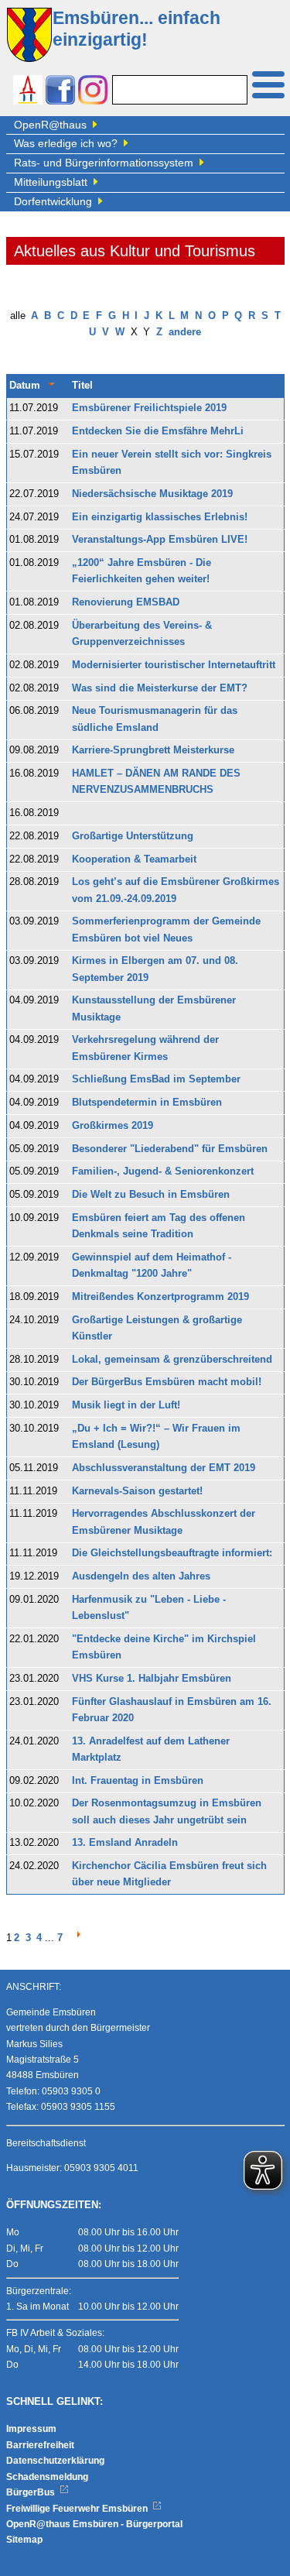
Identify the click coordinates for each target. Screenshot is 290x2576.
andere (185, 332)
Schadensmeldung (47, 2477)
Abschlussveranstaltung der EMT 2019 (164, 1468)
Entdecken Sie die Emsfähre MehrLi (158, 431)
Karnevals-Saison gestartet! (137, 1491)
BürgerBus (32, 2492)
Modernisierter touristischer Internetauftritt (174, 665)
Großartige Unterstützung (133, 836)
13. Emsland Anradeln (125, 1843)
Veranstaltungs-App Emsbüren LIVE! (160, 540)
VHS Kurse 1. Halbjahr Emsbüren (152, 1679)
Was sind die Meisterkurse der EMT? (160, 688)
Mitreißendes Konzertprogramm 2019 (160, 1297)
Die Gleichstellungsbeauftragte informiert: (172, 1553)
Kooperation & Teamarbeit (134, 859)
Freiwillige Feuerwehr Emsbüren (78, 2509)
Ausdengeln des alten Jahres (141, 1576)
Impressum (31, 2429)
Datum (25, 386)
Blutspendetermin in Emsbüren (147, 1103)
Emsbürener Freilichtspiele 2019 (149, 408)
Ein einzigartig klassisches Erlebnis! (160, 517)
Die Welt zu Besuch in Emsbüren (151, 1195)
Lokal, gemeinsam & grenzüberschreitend (172, 1360)
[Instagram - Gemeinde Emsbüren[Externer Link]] (93, 92)
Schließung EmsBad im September (156, 1079)
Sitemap (24, 2540)
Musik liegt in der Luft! (126, 1405)
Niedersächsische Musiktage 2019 (152, 494)
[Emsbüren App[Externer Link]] (28, 92)
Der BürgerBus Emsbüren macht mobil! (167, 1382)
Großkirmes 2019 (113, 1126)
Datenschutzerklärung (55, 2461)
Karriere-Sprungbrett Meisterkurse (153, 750)
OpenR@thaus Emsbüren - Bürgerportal (94, 2524)
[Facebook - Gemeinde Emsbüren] (60, 92)
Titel (82, 386)
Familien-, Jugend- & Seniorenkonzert (163, 1171)
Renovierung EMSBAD (126, 602)
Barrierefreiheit (40, 2445)
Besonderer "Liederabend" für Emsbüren (170, 1149)
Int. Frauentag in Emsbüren (138, 1781)
